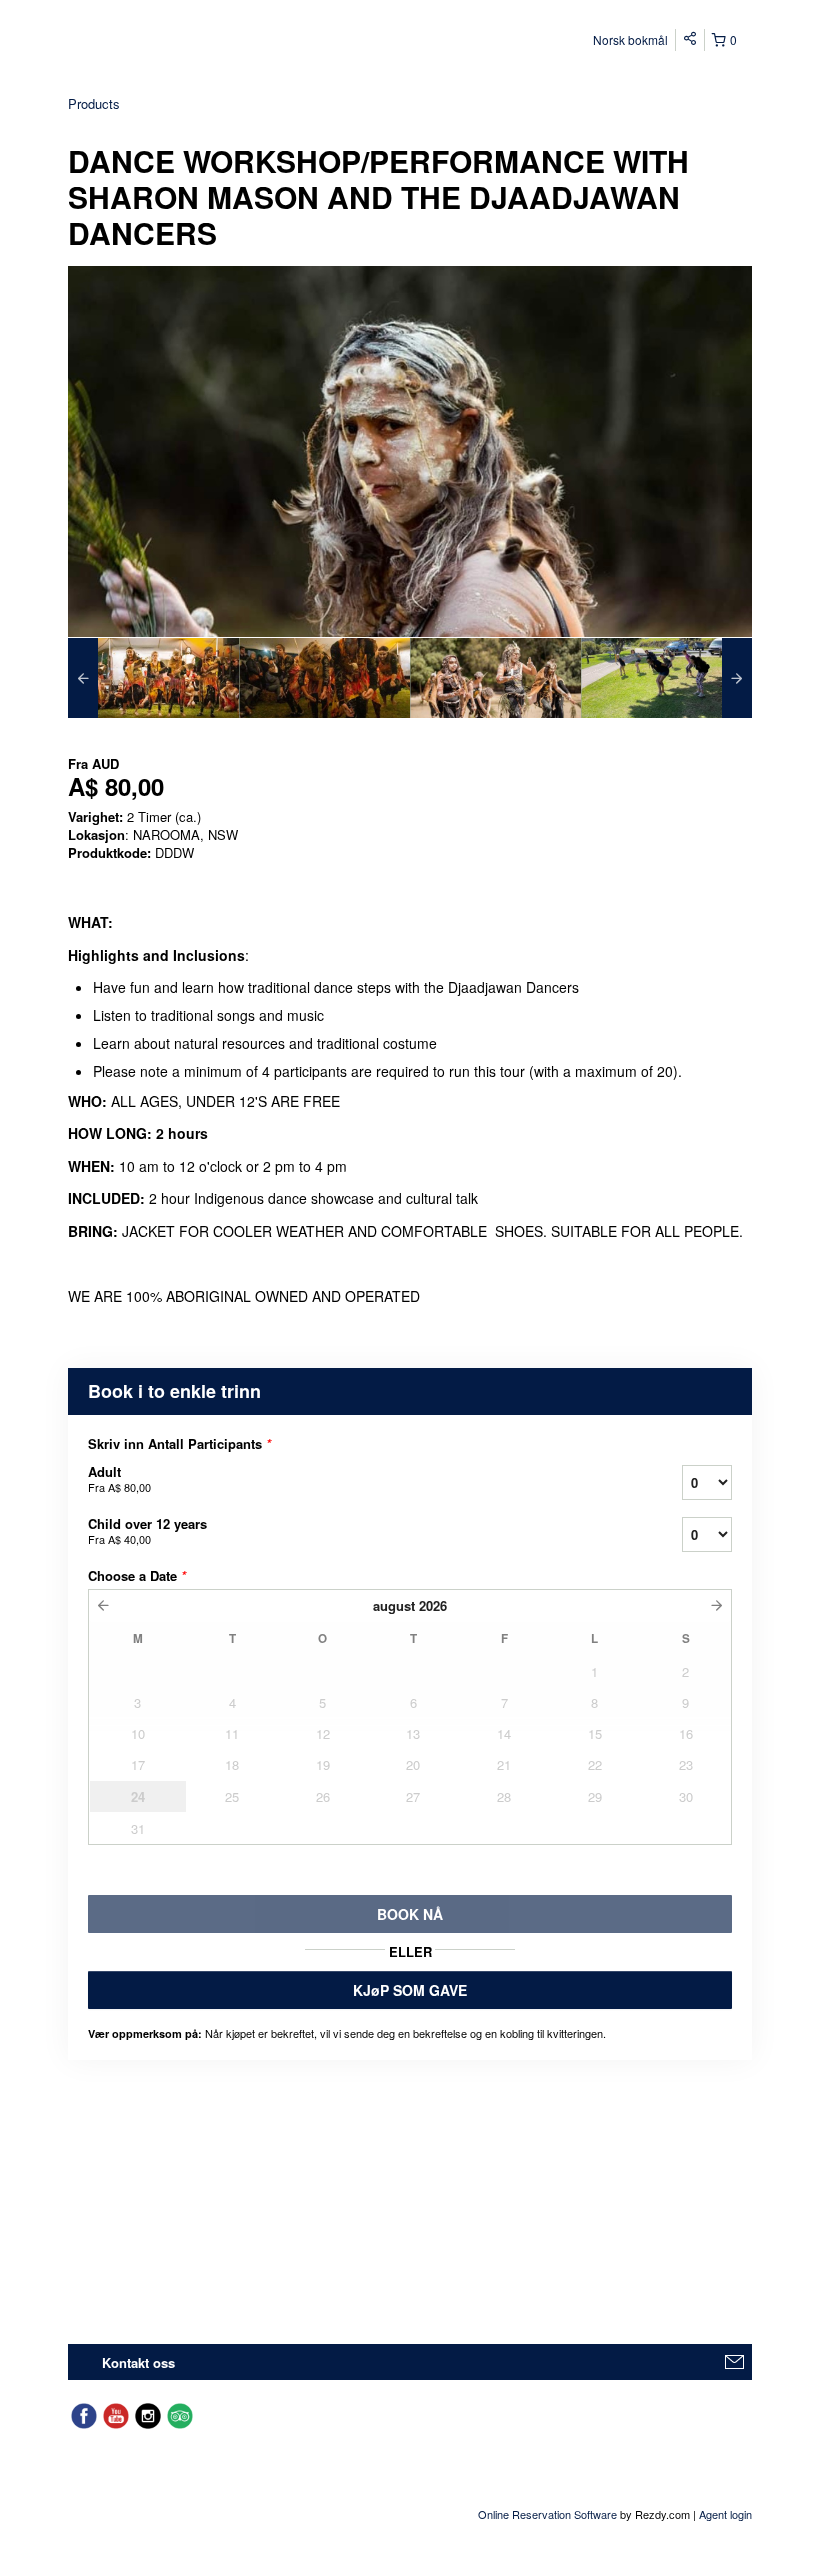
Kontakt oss (138, 2362)
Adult (119, 1478)
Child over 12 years (147, 1530)
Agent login (725, 2514)
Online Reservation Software (547, 2514)
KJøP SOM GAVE (410, 1990)
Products (94, 103)
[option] (153, 678)
